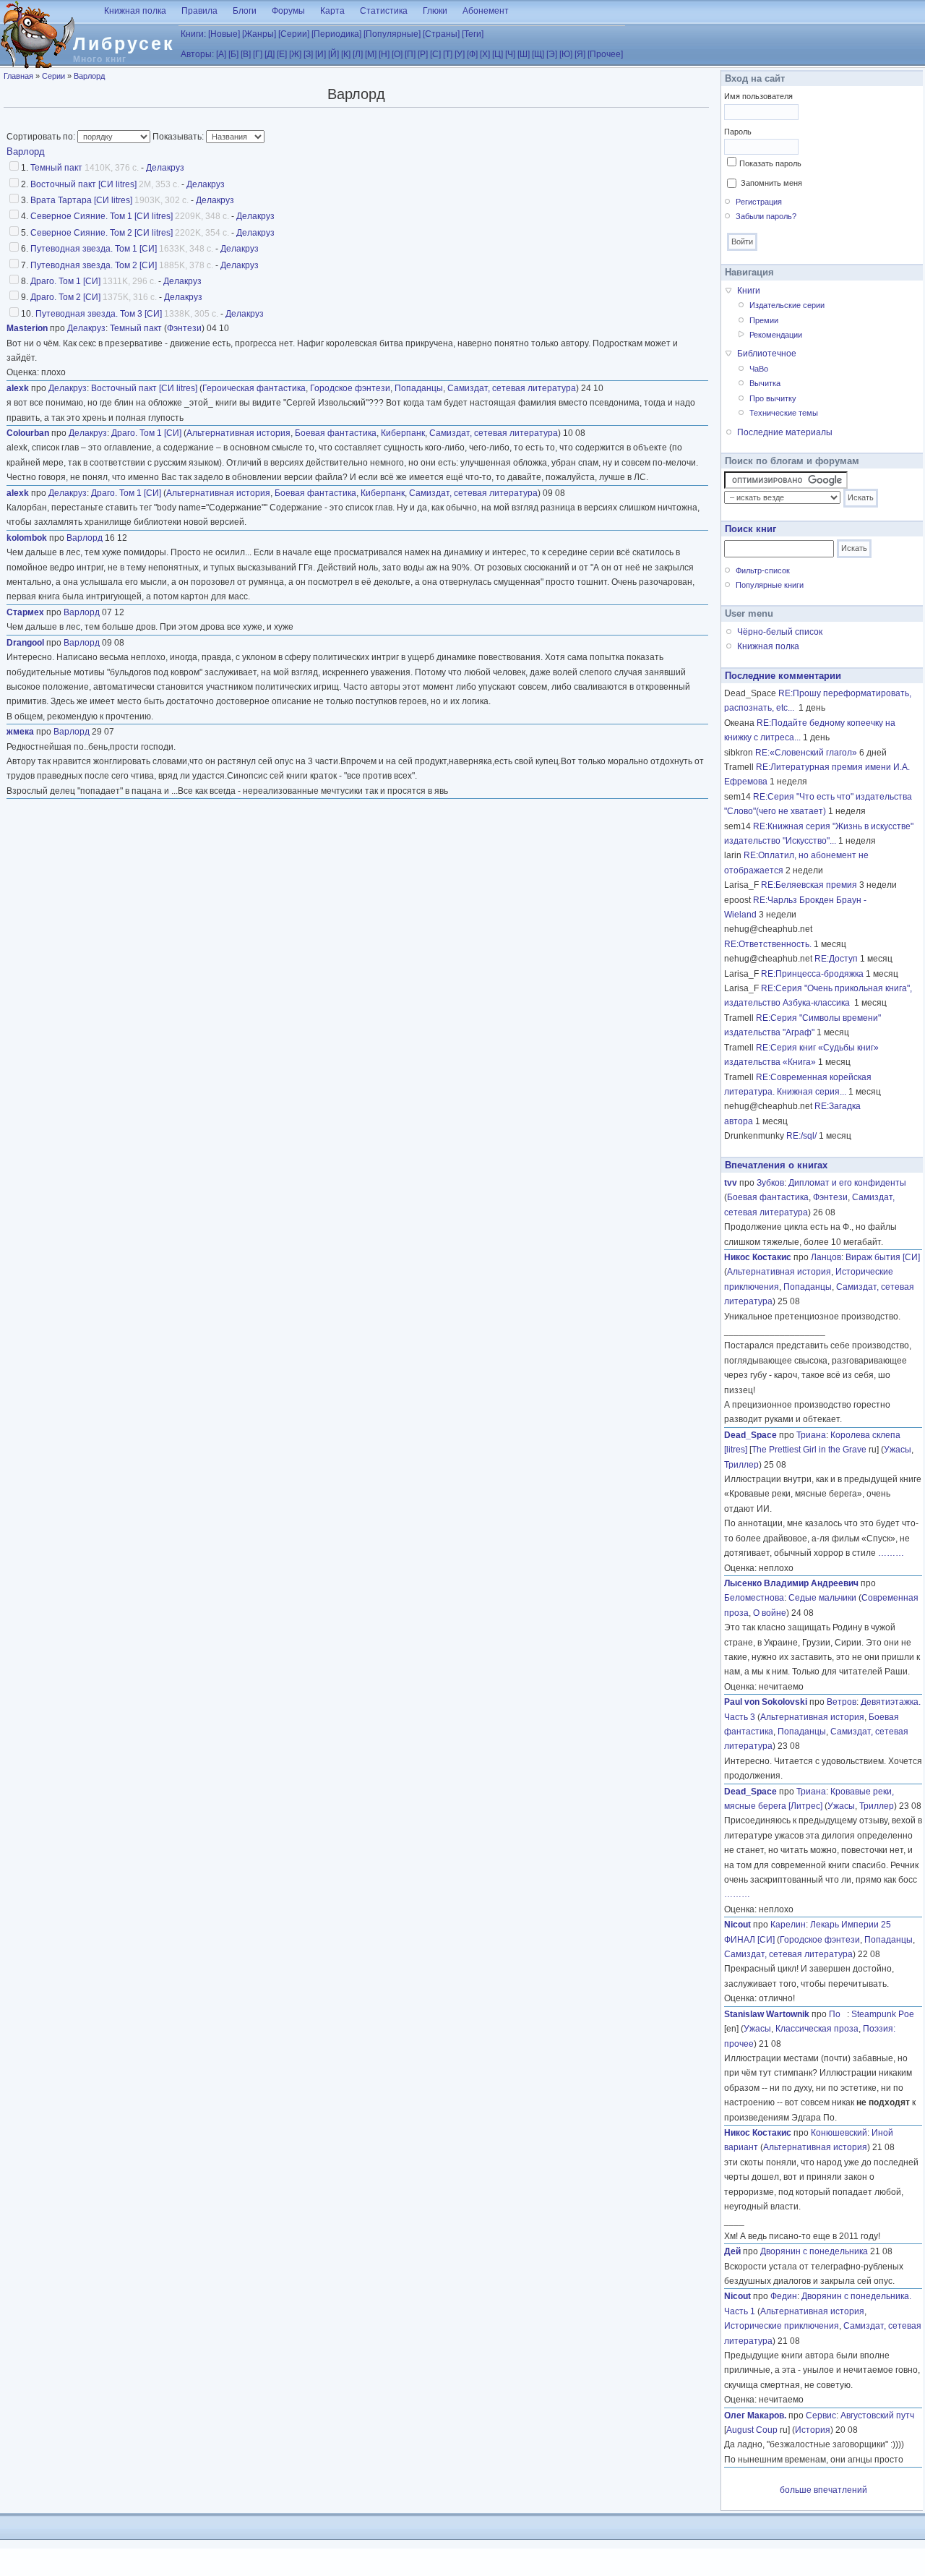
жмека (20, 732)
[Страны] (441, 34)
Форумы (288, 11)
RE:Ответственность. (768, 944)
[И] (320, 54)
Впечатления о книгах (776, 1165)
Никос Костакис (758, 1257)
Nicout (737, 1925)
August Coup (752, 2430)
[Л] (358, 54)
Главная (18, 76)
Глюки (435, 11)
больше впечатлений (823, 2490)
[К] (346, 54)
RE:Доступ (836, 959)
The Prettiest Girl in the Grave (809, 1450)
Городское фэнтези (350, 388)
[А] (221, 54)
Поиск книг (750, 529)
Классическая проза (817, 2029)
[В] (246, 54)
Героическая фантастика (254, 388)
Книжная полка (135, 11)
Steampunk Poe (883, 2014)
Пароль (738, 132)
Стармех (25, 612)
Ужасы (898, 1450)
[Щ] (538, 54)
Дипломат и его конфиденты (847, 1183)
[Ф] (472, 54)
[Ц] (498, 54)
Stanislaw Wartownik (767, 2014)
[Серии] (294, 34)
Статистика (384, 11)
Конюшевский (839, 2133)
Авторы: (197, 54)
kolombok (27, 538)
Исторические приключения (782, 2326)
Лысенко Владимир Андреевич (791, 1583)
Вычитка (765, 383)
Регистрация (759, 202)
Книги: (193, 34)
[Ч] (510, 54)
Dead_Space (750, 1435)
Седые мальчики (822, 1598)
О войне (770, 1613)
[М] (371, 54)
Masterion (27, 328)
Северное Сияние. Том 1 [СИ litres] (102, 216)
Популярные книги (770, 585)
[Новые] (224, 34)
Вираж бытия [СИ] (883, 1257)
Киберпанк (403, 433)
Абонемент (486, 11)
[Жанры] (259, 34)
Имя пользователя (758, 96)
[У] (460, 54)
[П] (410, 54)
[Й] (334, 54)
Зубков (770, 1183)
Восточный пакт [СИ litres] (83, 184)
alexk (18, 388)
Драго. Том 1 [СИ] (65, 281)
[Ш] (524, 54)
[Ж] (295, 54)
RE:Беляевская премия (809, 885)
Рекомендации (776, 335)
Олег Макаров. (755, 2415)
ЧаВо (759, 369)
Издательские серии (787, 305)
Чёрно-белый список (780, 632)
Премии (764, 320)
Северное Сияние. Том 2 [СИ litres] (102, 233)
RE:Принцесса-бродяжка (812, 974)
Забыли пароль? (766, 216)
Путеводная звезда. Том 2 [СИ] (94, 265)
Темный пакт (56, 168)
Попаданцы (419, 388)
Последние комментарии (783, 676)
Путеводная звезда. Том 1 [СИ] (94, 249)
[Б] (233, 54)
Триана (811, 1435)
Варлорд (89, 76)
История (813, 2430)
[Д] (270, 54)
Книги (749, 291)
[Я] (580, 54)
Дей (732, 2251)
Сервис (821, 2415)
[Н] (384, 54)
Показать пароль (770, 163)
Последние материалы (785, 432)
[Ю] (566, 54)
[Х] (485, 54)
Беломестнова (754, 1598)
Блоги (245, 11)
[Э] (552, 54)
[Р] (423, 54)
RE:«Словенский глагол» (806, 753)
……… (891, 1553)
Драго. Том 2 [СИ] (65, 297)
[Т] (448, 54)
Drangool (25, 643)
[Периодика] (336, 34)
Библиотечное (767, 354)
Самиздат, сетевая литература (512, 388)
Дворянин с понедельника (814, 2251)
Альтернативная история (238, 433)
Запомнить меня (771, 183)
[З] (308, 54)
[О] (397, 54)
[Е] (282, 54)
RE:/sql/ (801, 1136)
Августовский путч (877, 2415)
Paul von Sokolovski (766, 1702)
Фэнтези (184, 328)
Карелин (788, 1925)
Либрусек (124, 43)
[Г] (258, 54)
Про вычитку (773, 398)
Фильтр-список (763, 570)
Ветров (842, 1702)
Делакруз (165, 168)
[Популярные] (392, 34)
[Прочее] (605, 54)
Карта (332, 11)
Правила (199, 11)
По (838, 2014)
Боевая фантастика (336, 433)
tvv (731, 1183)
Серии (53, 76)
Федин (784, 2296)
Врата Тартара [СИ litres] (81, 200)
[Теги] (473, 34)
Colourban (28, 433)
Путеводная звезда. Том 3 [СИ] (99, 314)
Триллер (741, 1465)
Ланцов (826, 1257)
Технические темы (784, 413)
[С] (435, 54)
